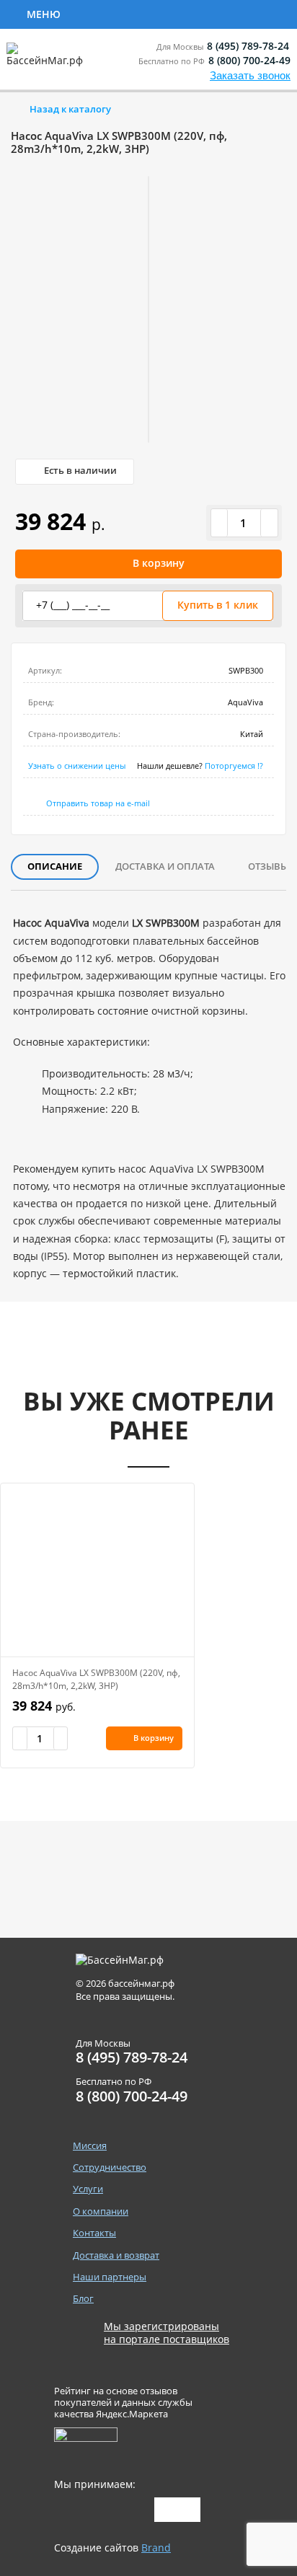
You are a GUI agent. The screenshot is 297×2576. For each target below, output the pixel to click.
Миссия (90, 2146)
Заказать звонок (250, 75)
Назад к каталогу (70, 109)
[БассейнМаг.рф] (48, 61)
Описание (55, 866)
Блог (83, 2299)
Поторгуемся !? (234, 766)
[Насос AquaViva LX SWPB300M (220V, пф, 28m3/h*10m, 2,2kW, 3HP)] (97, 1570)
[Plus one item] (269, 523)
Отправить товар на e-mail (98, 803)
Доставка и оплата (165, 866)
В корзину (159, 563)
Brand (156, 2548)
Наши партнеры (110, 2277)
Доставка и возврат (116, 2255)
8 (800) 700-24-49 (249, 60)
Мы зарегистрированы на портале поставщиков (167, 2333)
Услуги (225, 13)
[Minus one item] (220, 523)
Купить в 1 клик (218, 605)
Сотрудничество (124, 13)
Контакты (94, 2233)
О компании (101, 2211)
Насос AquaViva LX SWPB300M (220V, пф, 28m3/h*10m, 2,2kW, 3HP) (96, 1679)
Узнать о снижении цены (77, 766)
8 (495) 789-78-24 (248, 46)
